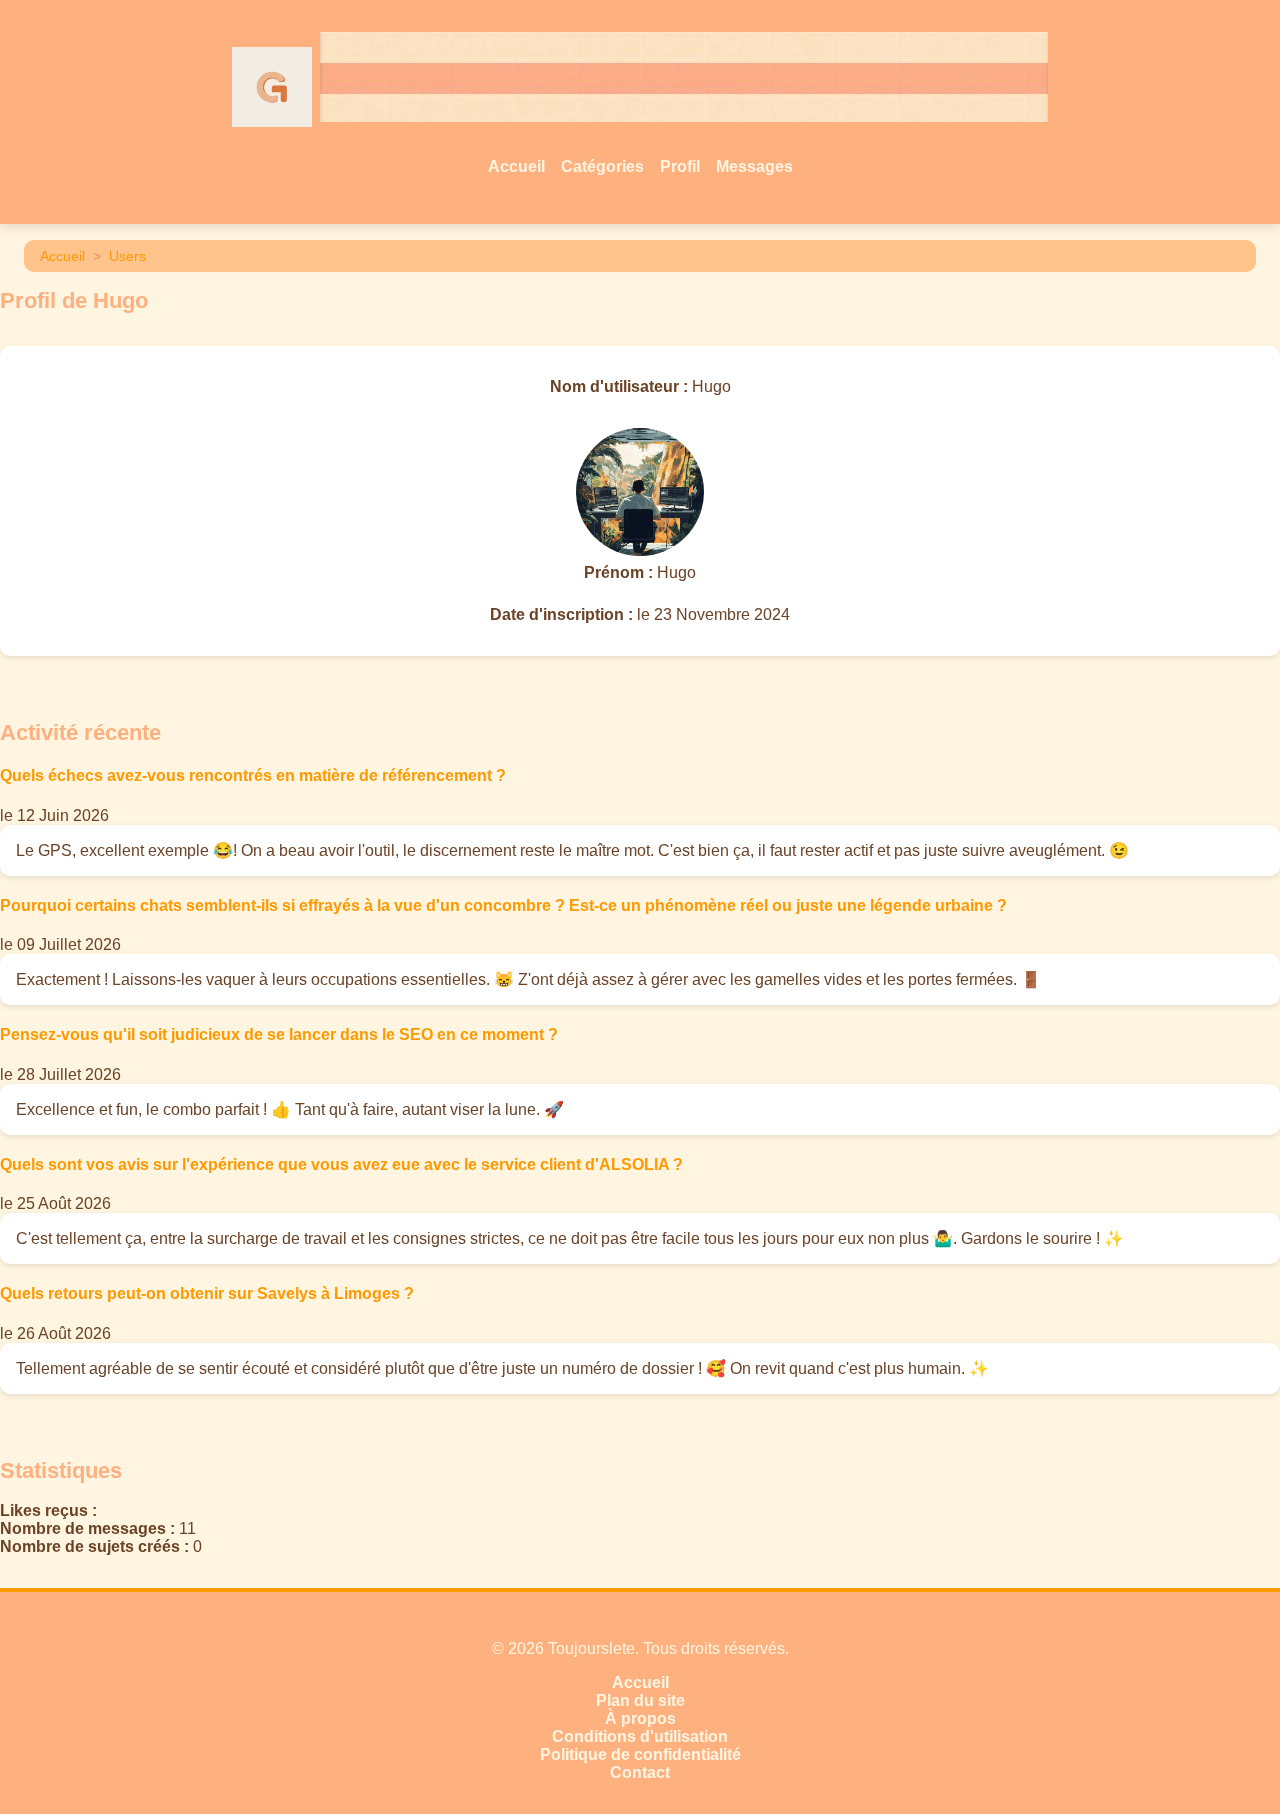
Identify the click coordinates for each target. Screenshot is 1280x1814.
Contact (640, 1772)
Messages (754, 166)
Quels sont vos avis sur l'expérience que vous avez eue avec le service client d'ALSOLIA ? (341, 1164)
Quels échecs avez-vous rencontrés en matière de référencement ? (253, 775)
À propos (640, 1718)
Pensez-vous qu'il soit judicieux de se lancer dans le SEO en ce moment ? (279, 1034)
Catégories (602, 166)
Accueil (516, 166)
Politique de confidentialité (640, 1754)
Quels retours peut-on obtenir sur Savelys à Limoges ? (207, 1293)
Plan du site (640, 1700)
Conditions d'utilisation (640, 1736)
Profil (680, 166)
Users (127, 256)
